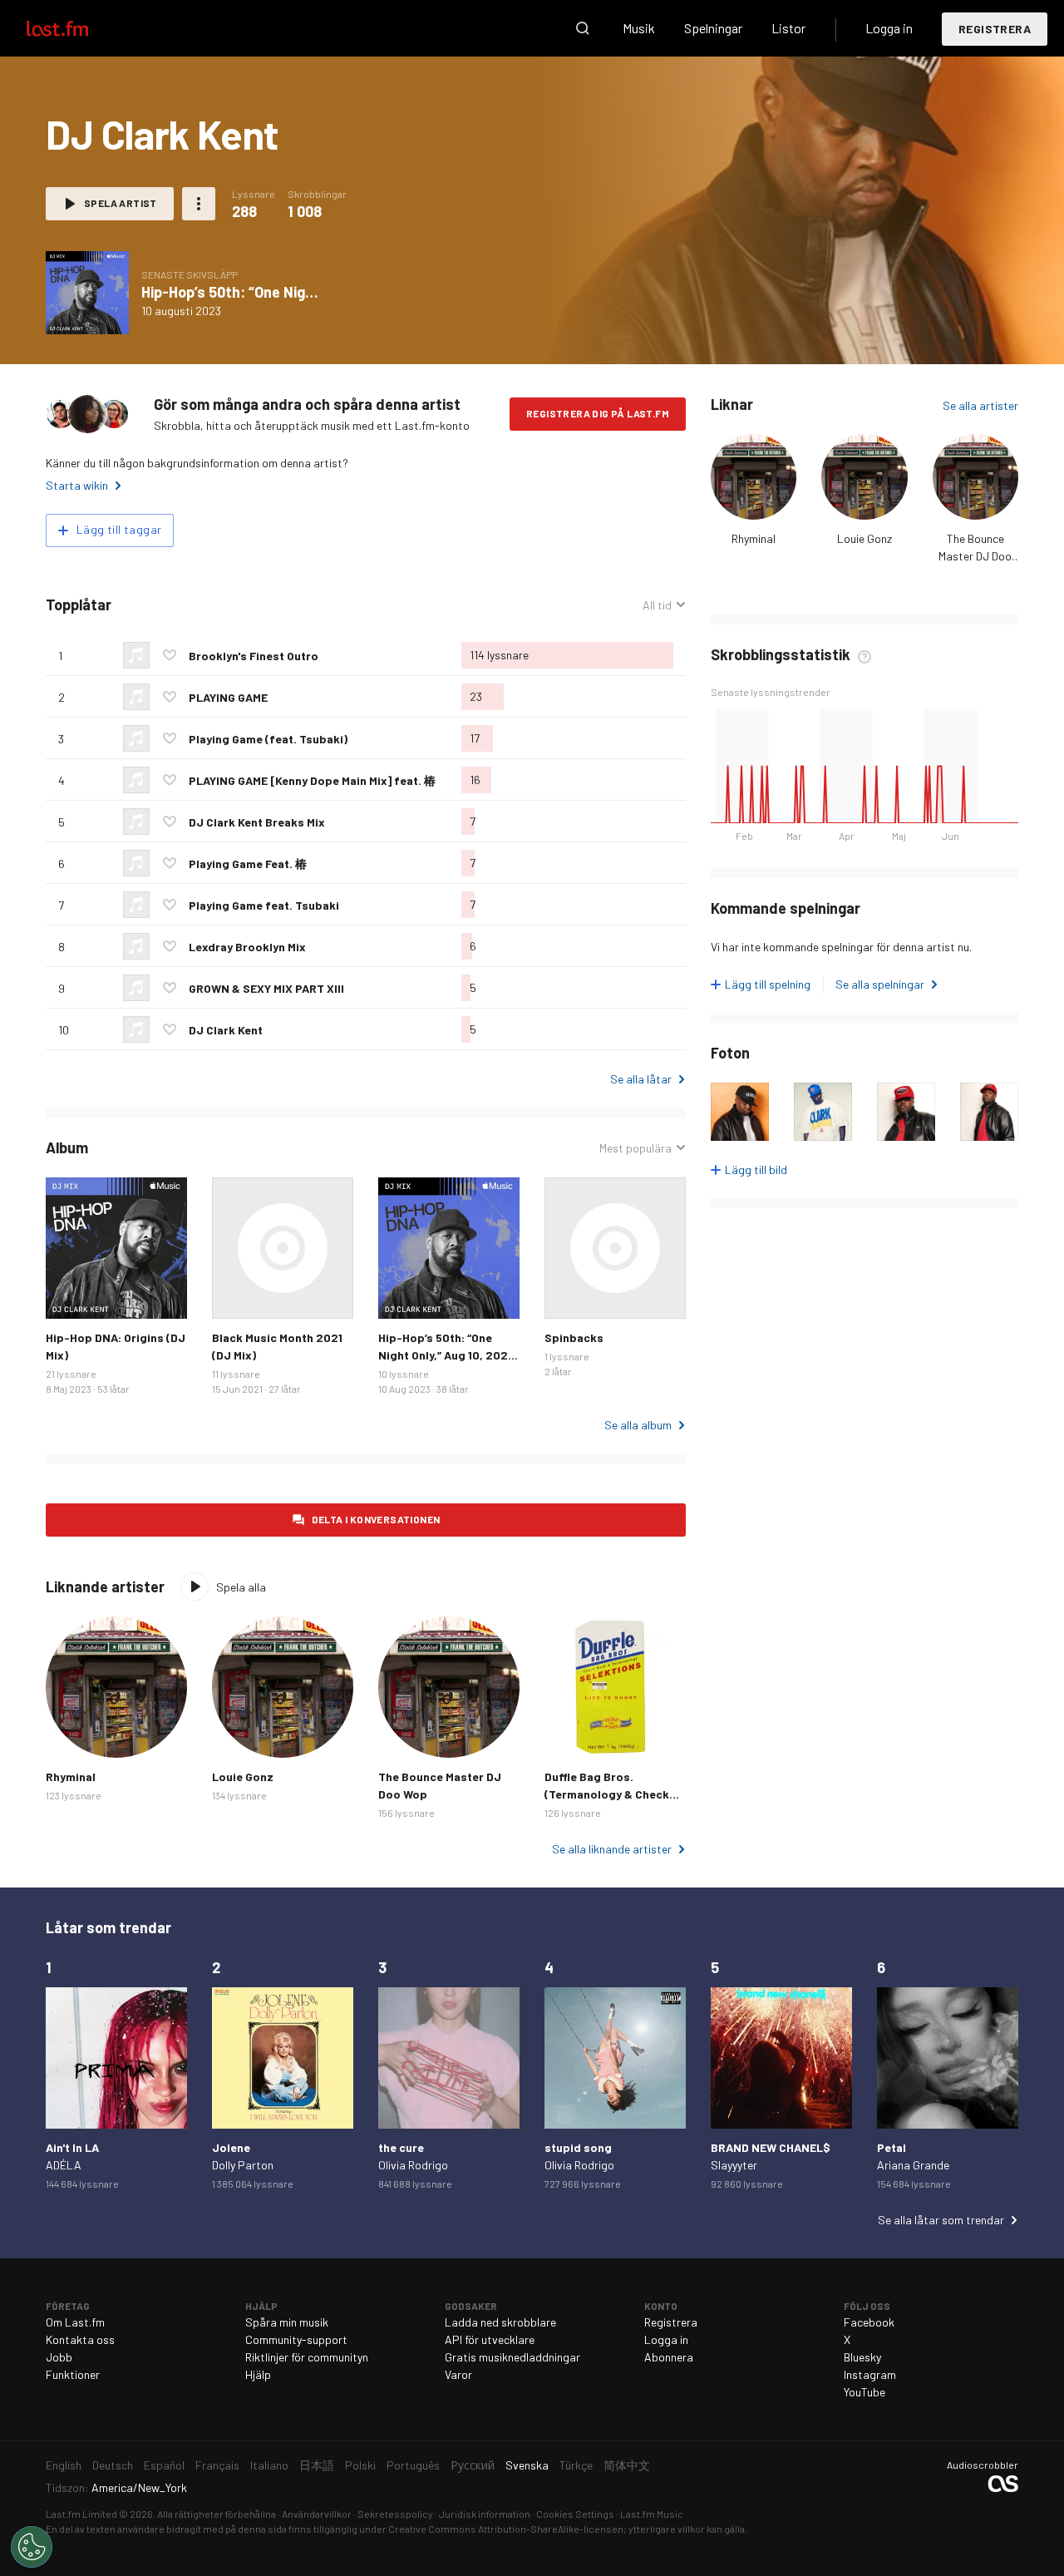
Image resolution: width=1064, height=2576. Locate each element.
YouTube (864, 2392)
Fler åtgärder (199, 204)
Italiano (269, 2465)
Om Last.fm (75, 2322)
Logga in (889, 28)
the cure (401, 2147)
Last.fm (76, 28)
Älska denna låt (170, 655)
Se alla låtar (641, 1079)
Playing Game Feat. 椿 (248, 864)
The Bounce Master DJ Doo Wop (975, 556)
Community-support (296, 2339)
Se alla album (638, 1425)
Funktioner (73, 2374)
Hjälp (258, 2374)
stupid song (578, 2147)
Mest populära (635, 1148)
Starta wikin (77, 485)
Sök (583, 28)
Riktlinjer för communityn (307, 2357)
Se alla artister (980, 405)
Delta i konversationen (376, 1519)
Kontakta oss (80, 2339)
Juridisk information (485, 2514)
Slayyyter (734, 2165)
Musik (639, 28)
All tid (664, 605)
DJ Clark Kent (226, 1030)
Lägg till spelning (768, 984)
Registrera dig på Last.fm (598, 413)
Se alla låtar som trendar (941, 2220)
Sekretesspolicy (395, 2514)
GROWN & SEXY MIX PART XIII (266, 988)
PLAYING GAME (228, 697)
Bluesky (862, 2357)
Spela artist (121, 203)
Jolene (231, 2147)
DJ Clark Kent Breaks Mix (257, 822)
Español (164, 2465)
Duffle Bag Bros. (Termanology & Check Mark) (607, 1794)
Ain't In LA (72, 2147)
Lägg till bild (756, 1170)
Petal (892, 2147)
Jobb (59, 2357)
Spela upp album (87, 293)
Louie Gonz (864, 538)
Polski (360, 2465)
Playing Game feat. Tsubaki (264, 905)
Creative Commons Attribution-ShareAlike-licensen (506, 2529)
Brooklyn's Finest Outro (254, 656)
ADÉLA (64, 2165)
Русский (473, 2465)
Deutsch (113, 2465)
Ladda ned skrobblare (500, 2322)
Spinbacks (574, 1337)
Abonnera (669, 2357)
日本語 (317, 2465)
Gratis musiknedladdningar (512, 2357)
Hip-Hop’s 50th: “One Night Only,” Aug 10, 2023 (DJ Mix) (446, 1355)
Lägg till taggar (119, 529)
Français (217, 2465)
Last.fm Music (652, 2514)
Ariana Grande (913, 2165)
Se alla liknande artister (612, 1849)
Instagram (870, 2374)
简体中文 (627, 2465)
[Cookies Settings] (32, 2547)
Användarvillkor (317, 2514)
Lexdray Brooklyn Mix (247, 947)
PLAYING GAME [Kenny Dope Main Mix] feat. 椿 (312, 780)
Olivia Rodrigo (413, 2165)
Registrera (995, 29)
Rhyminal (754, 538)
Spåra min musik (287, 2322)
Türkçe (576, 2465)
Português (413, 2465)
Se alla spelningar (880, 984)
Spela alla (241, 1587)
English (64, 2465)
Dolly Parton (243, 2165)
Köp (71, 1293)
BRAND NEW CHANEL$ (771, 2147)
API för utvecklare (490, 2339)
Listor (788, 28)
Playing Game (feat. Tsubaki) (268, 739)
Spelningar (713, 28)
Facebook (869, 2322)
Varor (458, 2374)
